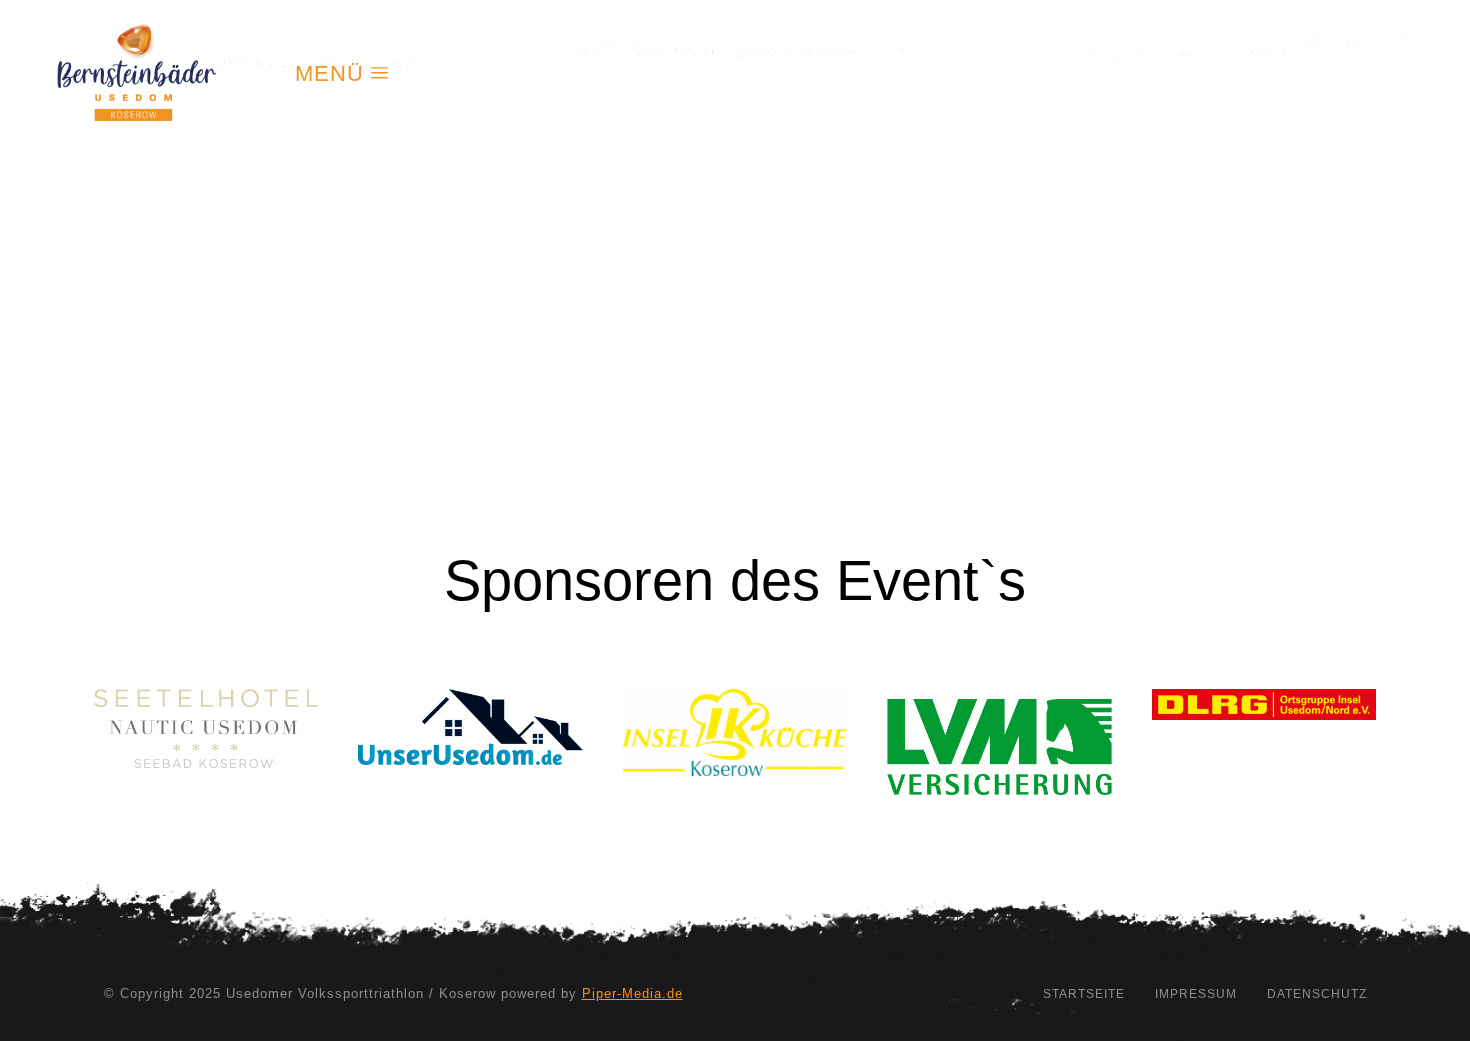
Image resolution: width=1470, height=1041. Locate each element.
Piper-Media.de (632, 993)
